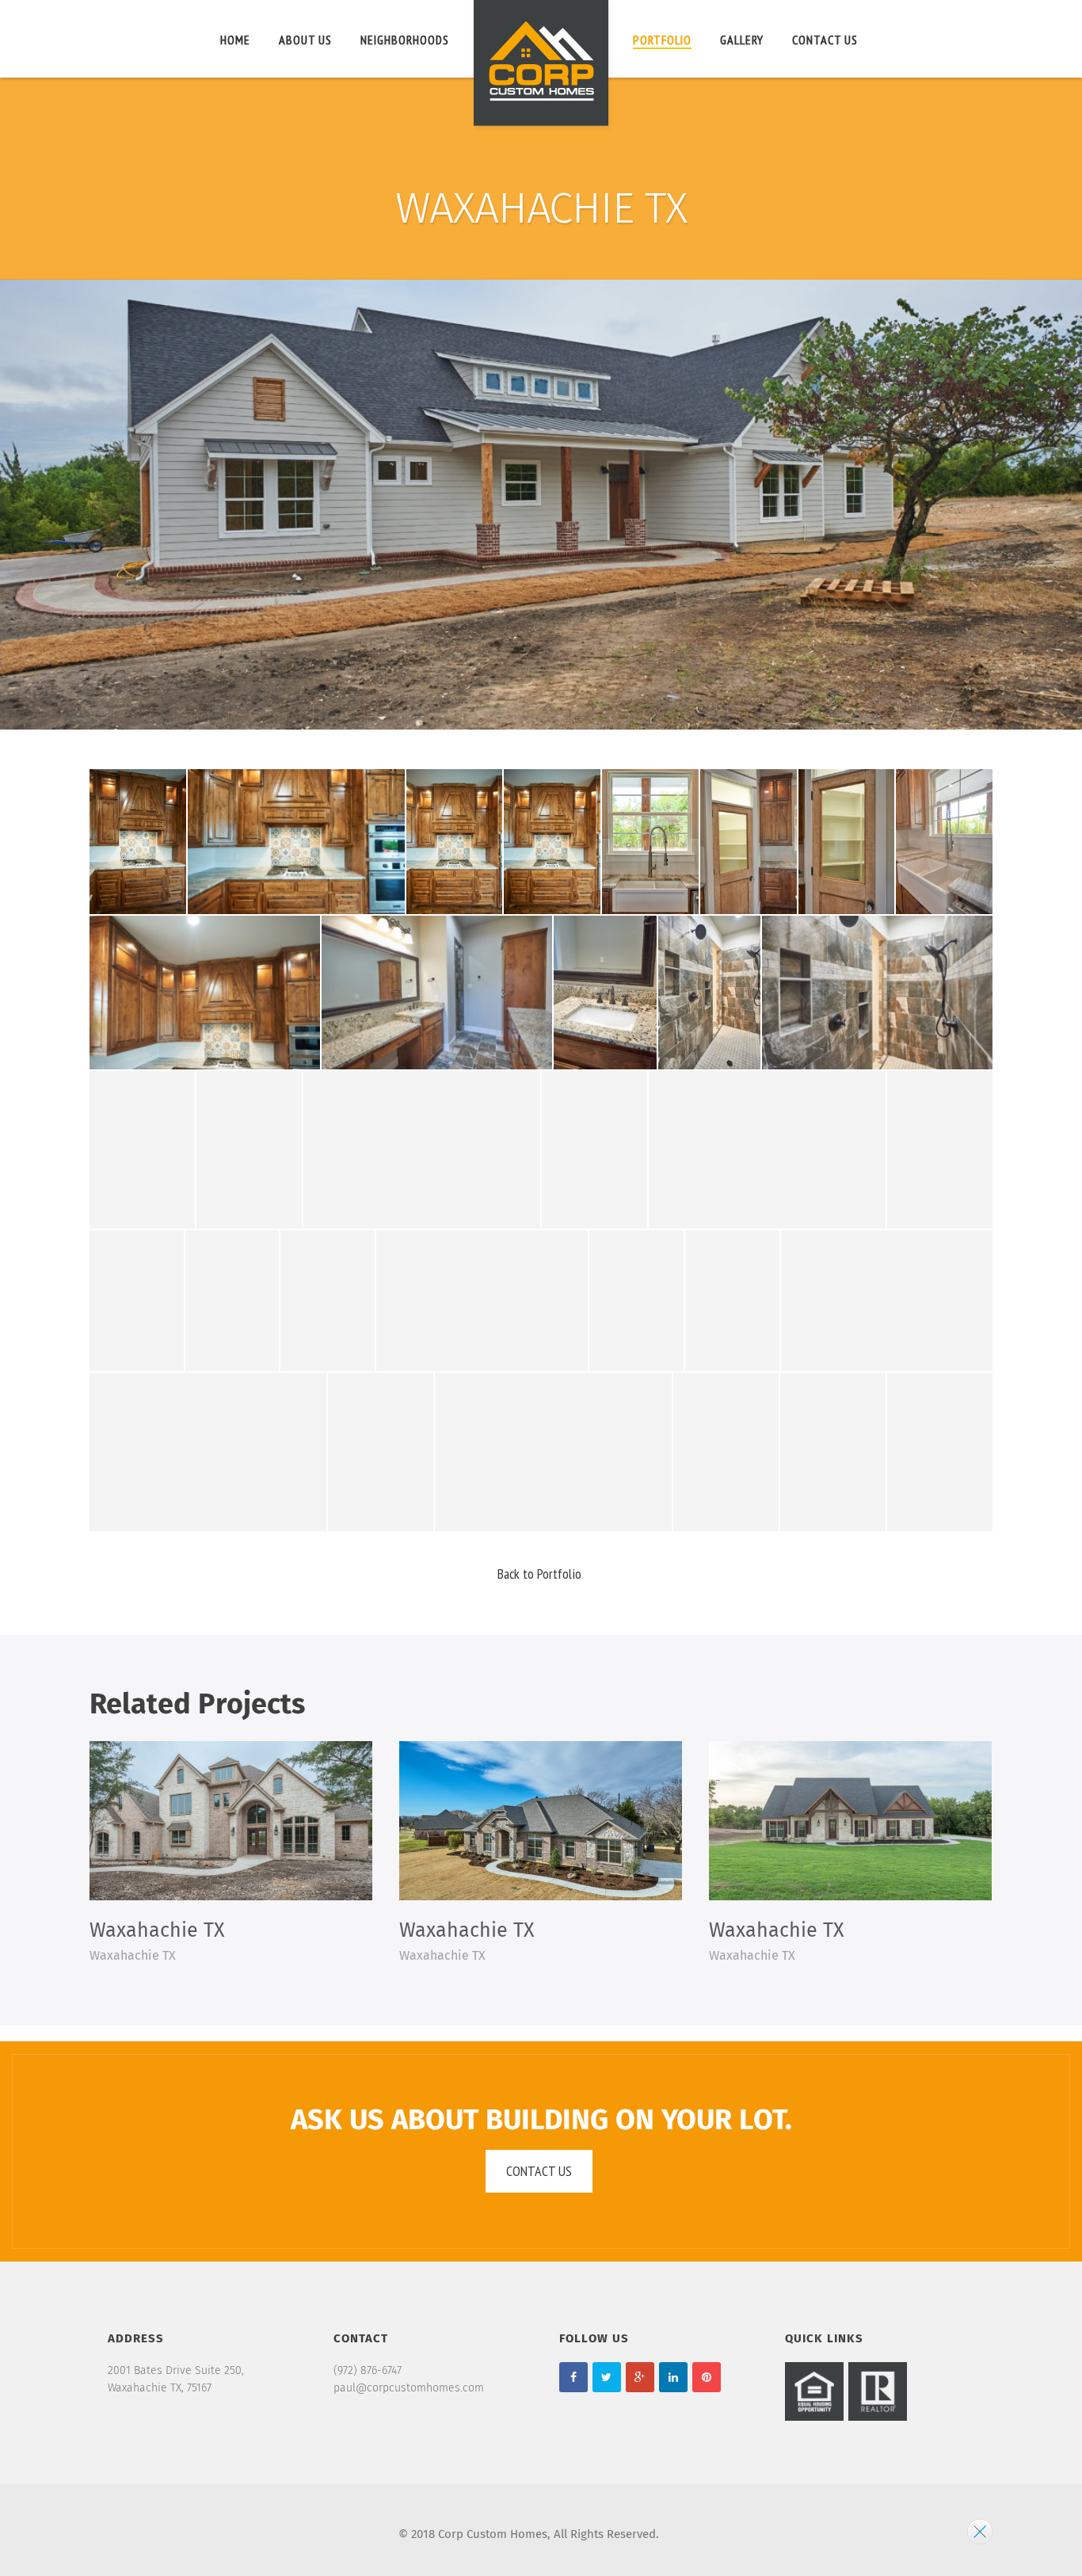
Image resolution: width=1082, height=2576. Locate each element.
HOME (235, 40)
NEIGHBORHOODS (405, 40)
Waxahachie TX (157, 1931)
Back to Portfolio (539, 1574)
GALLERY (742, 40)
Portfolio (662, 40)
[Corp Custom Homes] (541, 66)
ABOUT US (305, 40)
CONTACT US (825, 40)
